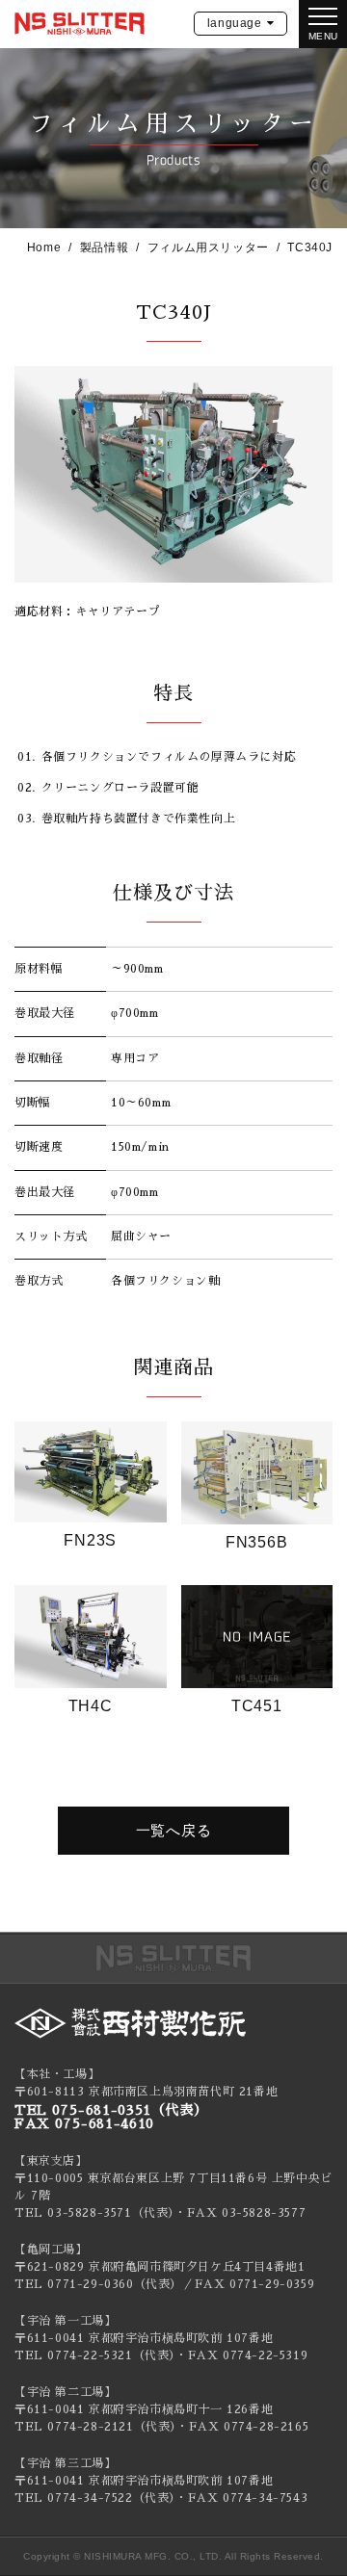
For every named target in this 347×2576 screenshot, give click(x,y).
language (235, 23)
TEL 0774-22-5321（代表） (95, 2355)
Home (44, 247)
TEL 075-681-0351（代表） (111, 2110)
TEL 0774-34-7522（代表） (95, 2498)
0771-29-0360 (90, 2284)
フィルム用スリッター (208, 247)
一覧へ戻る (174, 1830)
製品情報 (104, 247)
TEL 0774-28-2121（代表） (95, 2427)
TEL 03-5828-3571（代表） (94, 2213)
